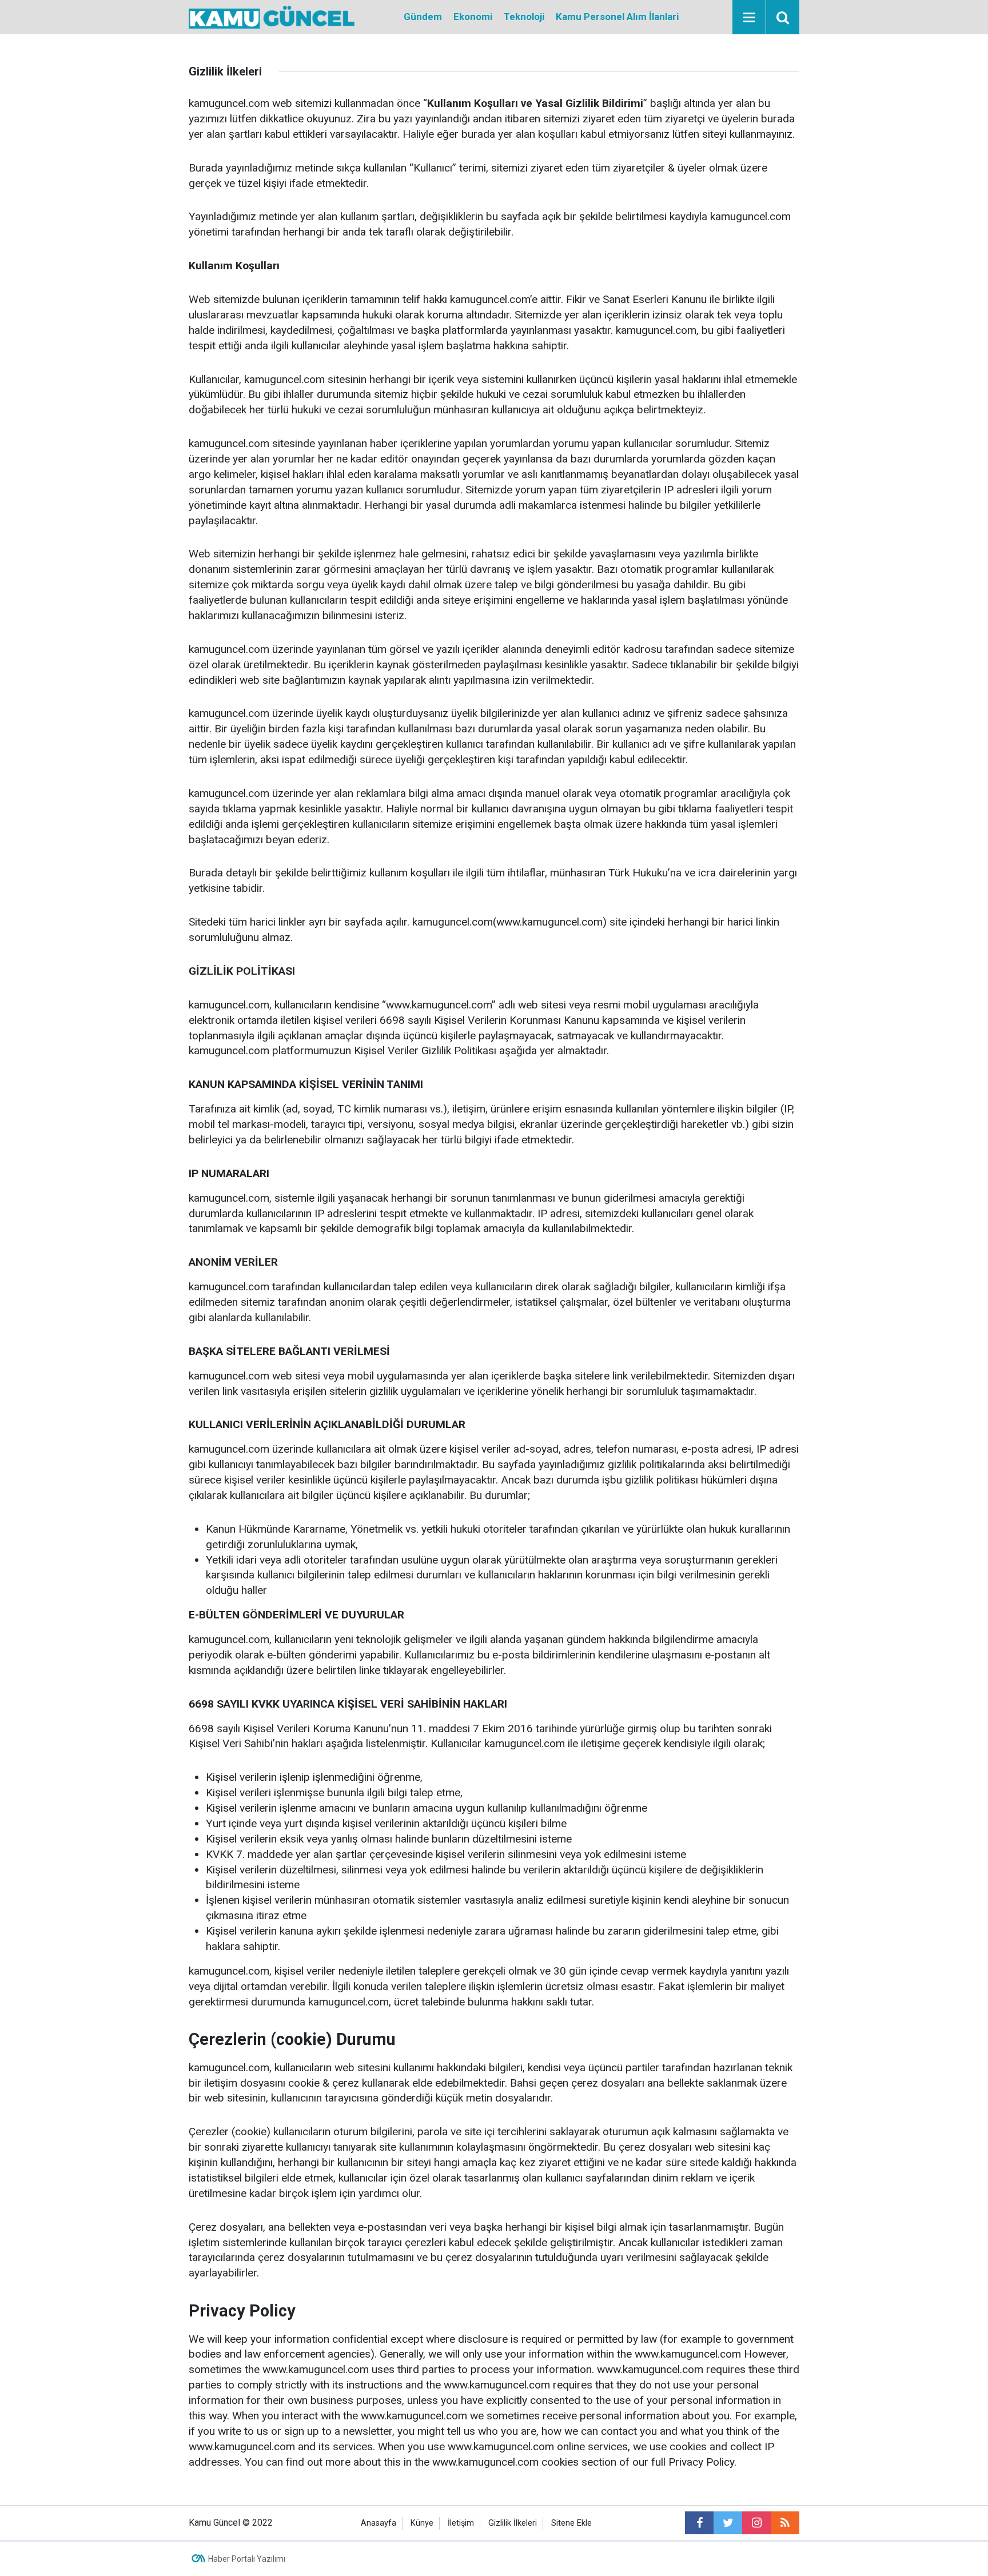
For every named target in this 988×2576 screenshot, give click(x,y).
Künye (422, 2523)
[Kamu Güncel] (272, 16)
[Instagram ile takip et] (756, 2523)
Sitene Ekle (571, 2523)
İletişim (461, 2523)
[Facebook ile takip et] (699, 2523)
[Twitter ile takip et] (728, 2523)
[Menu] (749, 18)
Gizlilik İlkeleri (513, 2523)
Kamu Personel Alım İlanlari (617, 17)
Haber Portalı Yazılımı (247, 2559)
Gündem (423, 17)
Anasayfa (379, 2523)
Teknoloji (524, 17)
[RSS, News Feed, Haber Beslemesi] (785, 2523)
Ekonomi (473, 17)
